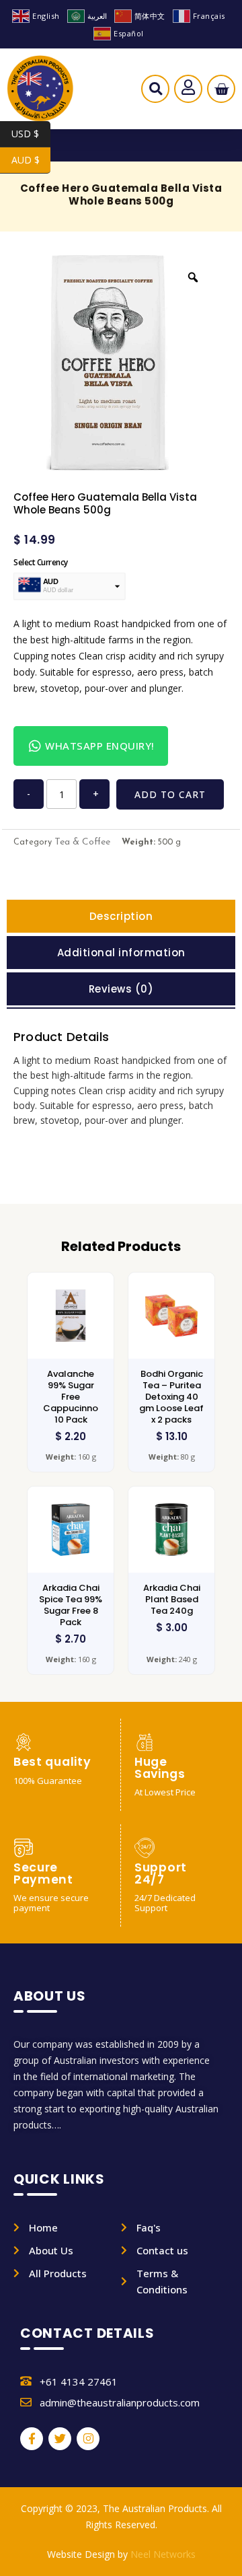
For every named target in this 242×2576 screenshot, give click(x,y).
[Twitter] (60, 2439)
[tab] (121, 916)
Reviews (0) (121, 989)
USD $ (31, 134)
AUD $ (31, 160)
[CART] (221, 89)
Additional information (121, 953)
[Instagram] (88, 2439)
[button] (156, 92)
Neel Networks (163, 2554)
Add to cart (170, 794)
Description (121, 916)
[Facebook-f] (32, 2439)
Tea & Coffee (82, 842)
